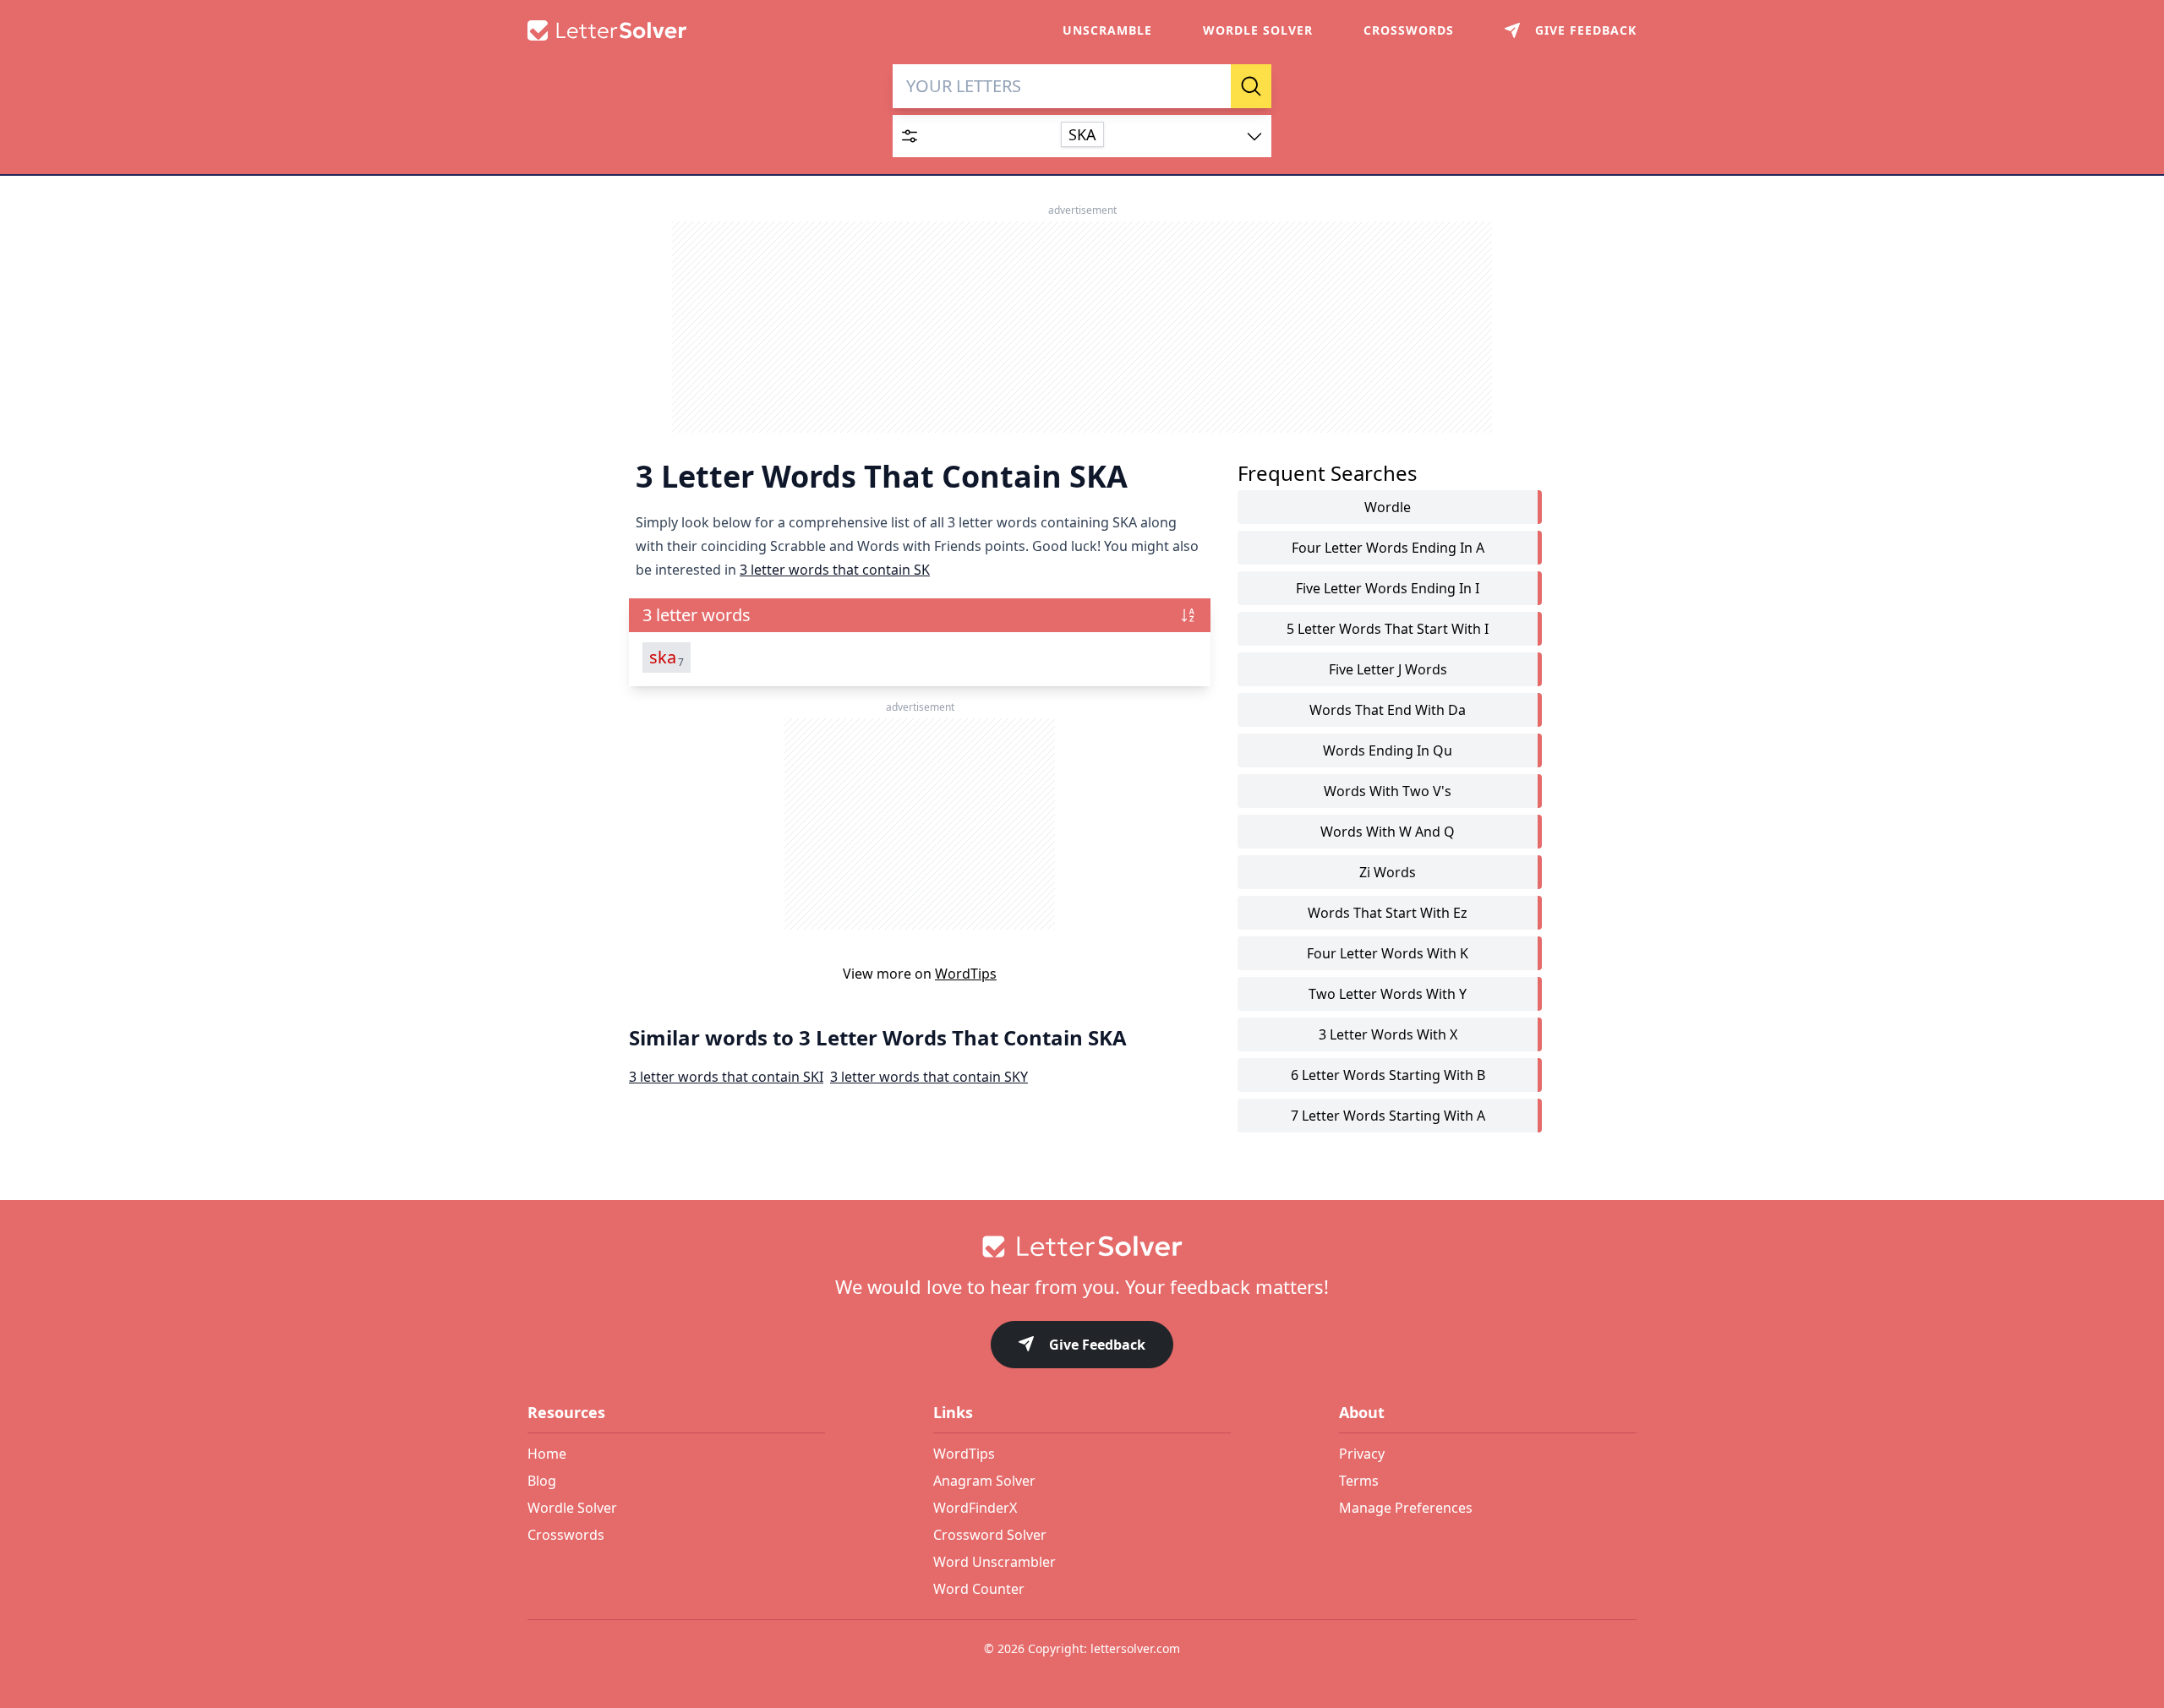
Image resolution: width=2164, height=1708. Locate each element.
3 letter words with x (1388, 1034)
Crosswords (1409, 30)
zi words (1388, 872)
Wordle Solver (1258, 30)
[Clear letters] (1212, 86)
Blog (542, 1481)
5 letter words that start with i (1388, 629)
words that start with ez (1388, 913)
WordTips (966, 974)
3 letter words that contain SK (835, 570)
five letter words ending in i (1388, 588)
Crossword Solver (990, 1535)
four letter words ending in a (1388, 548)
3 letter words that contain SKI (726, 1077)
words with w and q (1388, 832)
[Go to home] (1082, 1247)
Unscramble (1107, 30)
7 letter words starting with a (1388, 1116)
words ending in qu (1388, 750)
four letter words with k (1388, 953)
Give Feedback (1097, 1345)
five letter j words (1388, 669)
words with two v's (1388, 791)
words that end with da (1388, 710)
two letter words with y (1388, 994)
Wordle (1388, 507)
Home (547, 1454)
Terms (1359, 1481)
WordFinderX (975, 1508)
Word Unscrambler (995, 1562)
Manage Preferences (1406, 1508)
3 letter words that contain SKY (929, 1077)
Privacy (1362, 1454)
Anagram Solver (984, 1481)
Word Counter (979, 1589)
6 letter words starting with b (1388, 1075)
